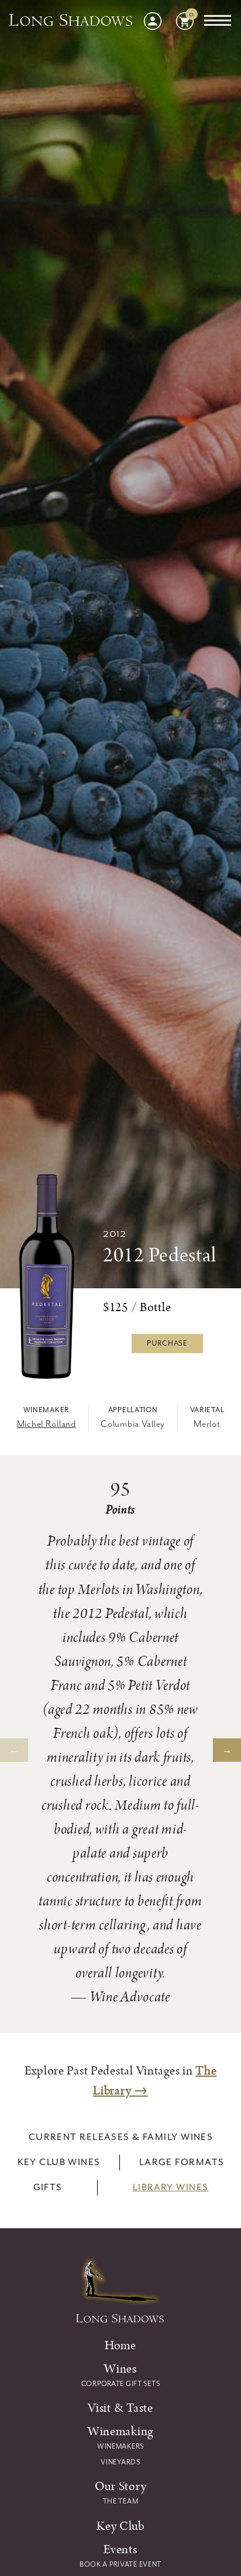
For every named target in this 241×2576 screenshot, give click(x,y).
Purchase (167, 1343)
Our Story (120, 2486)
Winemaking (120, 2431)
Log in (153, 21)
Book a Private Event (120, 2564)
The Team (121, 2501)
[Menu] (218, 21)
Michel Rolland (47, 1424)
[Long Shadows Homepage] (72, 21)
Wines (120, 2369)
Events (120, 2549)
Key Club (120, 2526)
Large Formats (182, 2162)
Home (120, 2345)
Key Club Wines (59, 2162)
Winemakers (120, 2446)
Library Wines (171, 2187)
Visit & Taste (120, 2408)
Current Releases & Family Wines (121, 2137)
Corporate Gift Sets (121, 2384)
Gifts (48, 2187)
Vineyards (120, 2462)
